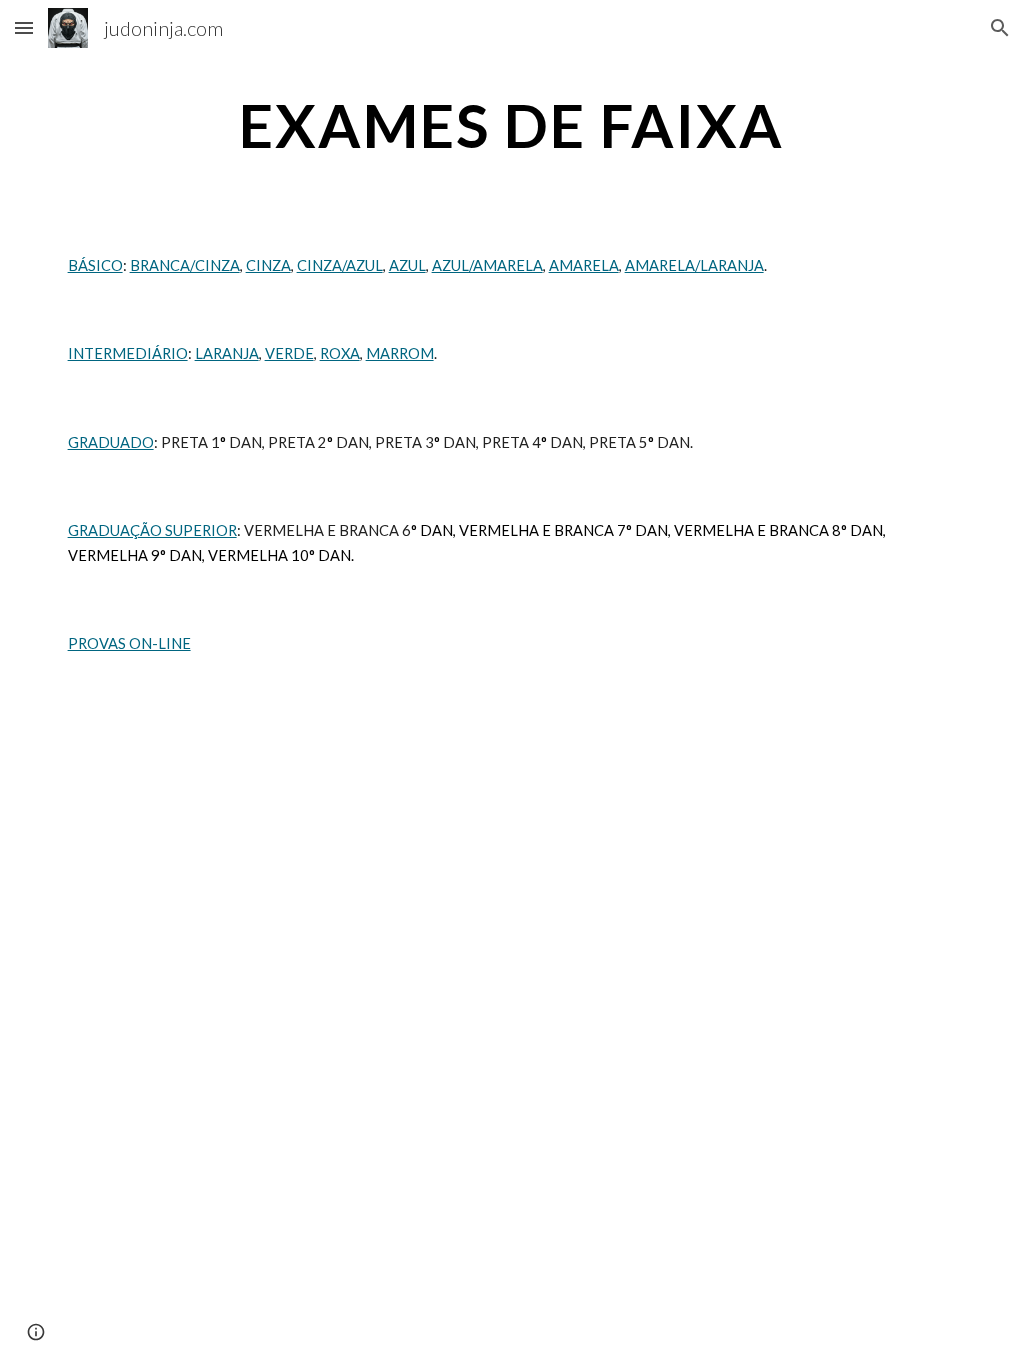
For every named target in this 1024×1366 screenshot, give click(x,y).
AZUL (407, 265)
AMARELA (584, 265)
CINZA (268, 265)
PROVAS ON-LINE (129, 643)
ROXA (340, 353)
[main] (511, 125)
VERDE (289, 353)
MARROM (400, 353)
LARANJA (227, 353)
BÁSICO (95, 265)
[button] (24, 27)
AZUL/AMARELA (487, 265)
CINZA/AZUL (340, 265)
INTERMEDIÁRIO (128, 353)
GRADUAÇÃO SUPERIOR (152, 530)
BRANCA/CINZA (185, 265)
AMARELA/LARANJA (694, 265)
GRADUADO (111, 442)
